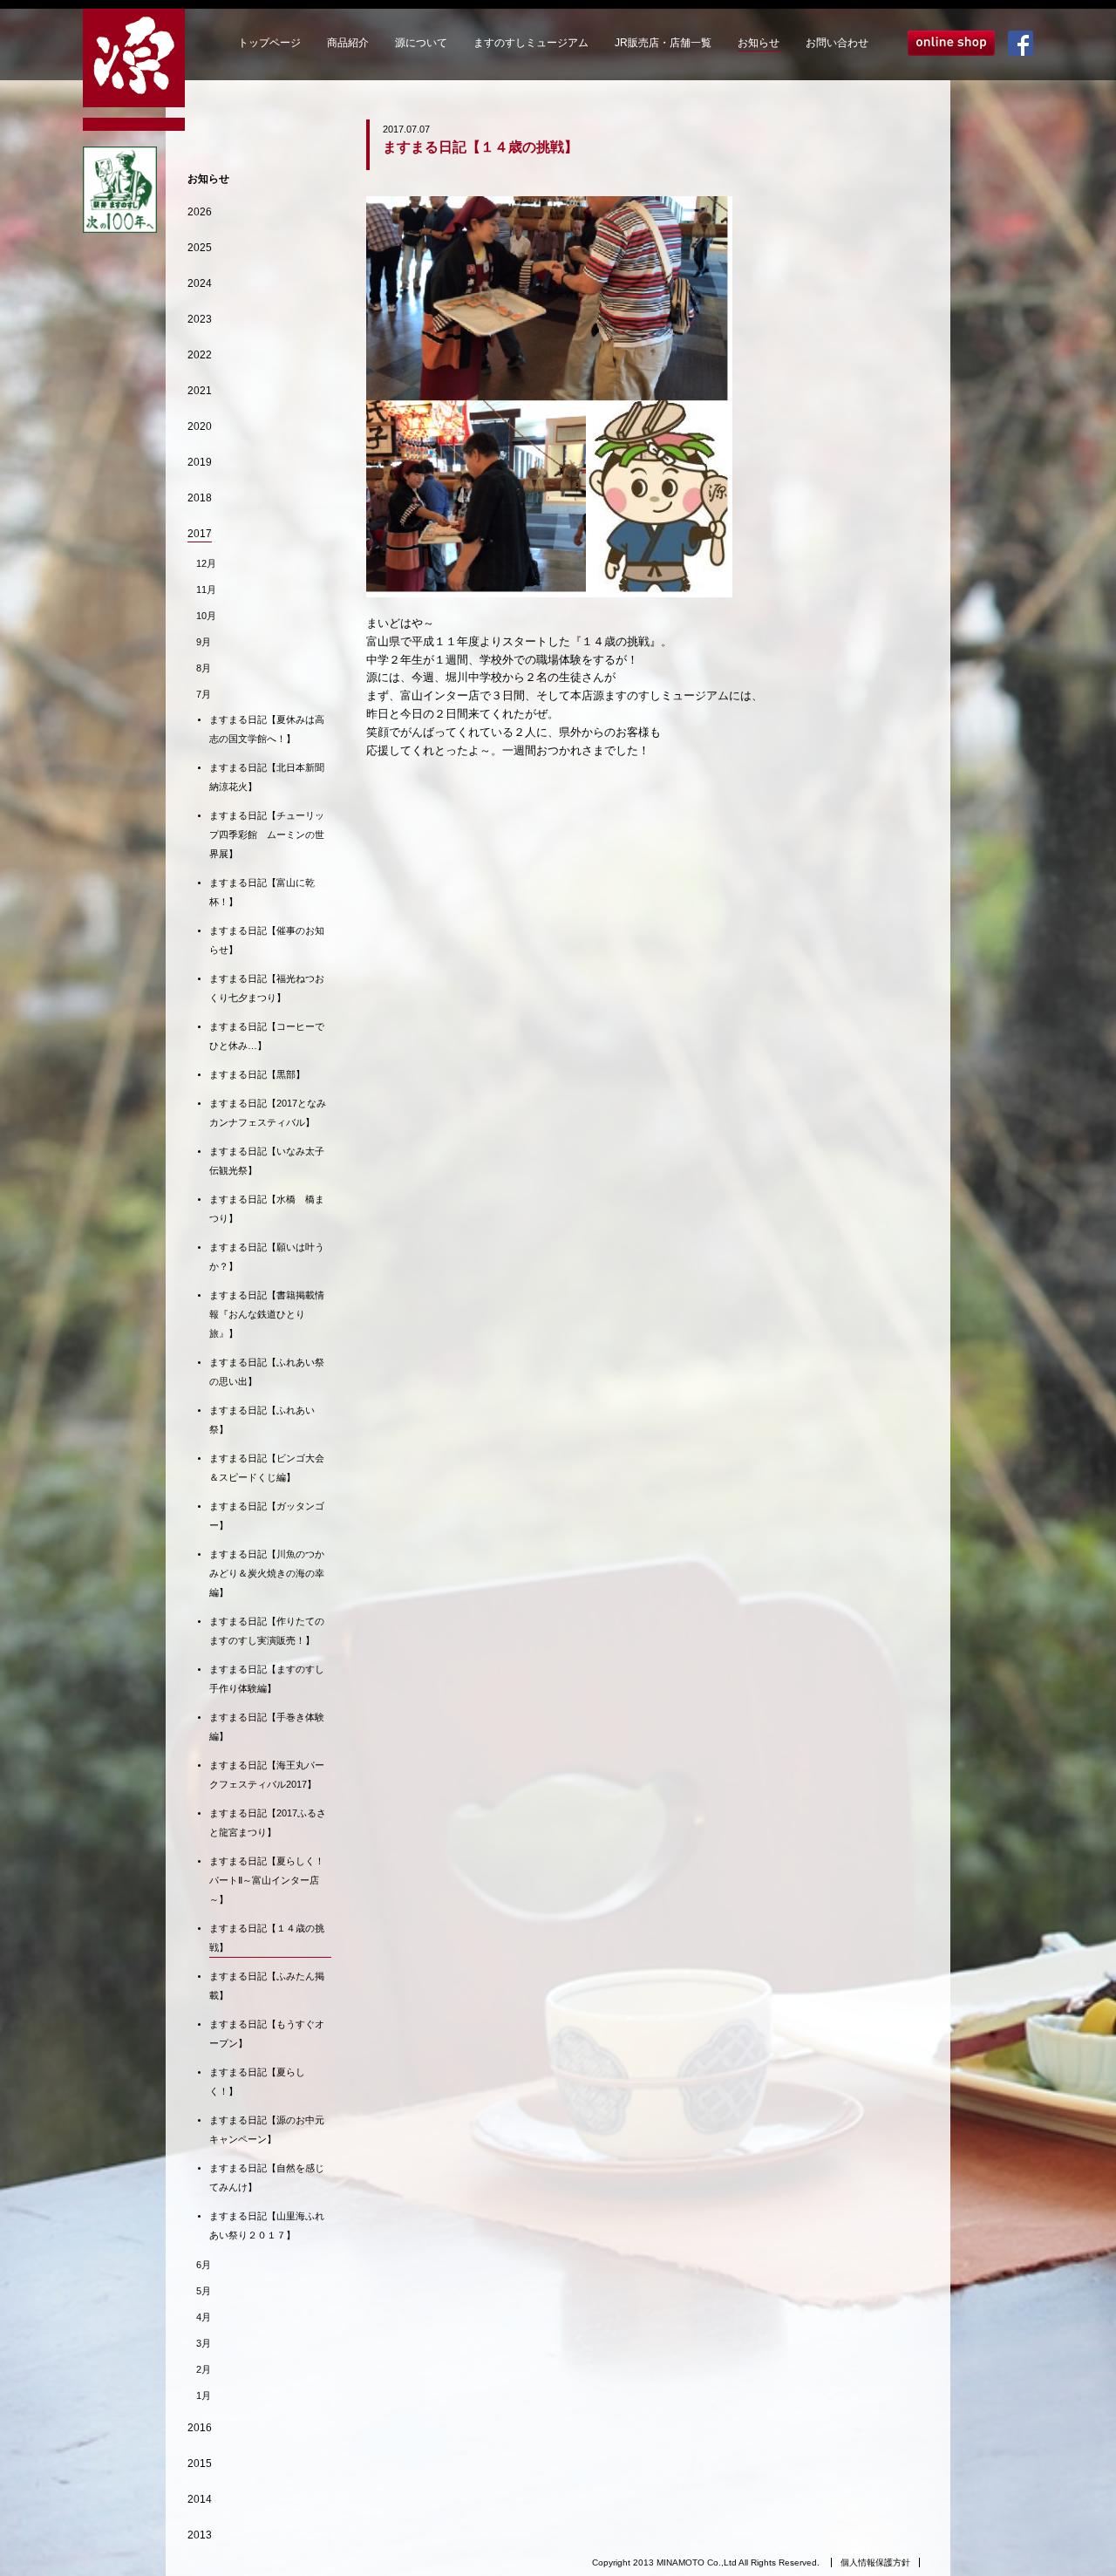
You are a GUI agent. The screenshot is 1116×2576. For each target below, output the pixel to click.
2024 (200, 283)
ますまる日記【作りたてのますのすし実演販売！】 (267, 1631)
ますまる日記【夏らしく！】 (257, 2082)
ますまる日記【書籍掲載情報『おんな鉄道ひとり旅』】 (267, 1314)
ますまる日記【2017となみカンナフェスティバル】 (268, 1113)
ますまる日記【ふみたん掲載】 (267, 1986)
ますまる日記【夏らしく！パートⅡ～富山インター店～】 (267, 1880)
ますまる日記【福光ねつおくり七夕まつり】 (267, 988)
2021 (200, 391)
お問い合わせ (837, 43)
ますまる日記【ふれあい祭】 (262, 1420)
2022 (200, 355)
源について (421, 43)
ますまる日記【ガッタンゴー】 (267, 1516)
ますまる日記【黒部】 (257, 1074)
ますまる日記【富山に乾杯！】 (262, 892)
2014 (200, 2499)
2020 (200, 426)
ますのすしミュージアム (531, 43)
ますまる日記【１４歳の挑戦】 (267, 1938)
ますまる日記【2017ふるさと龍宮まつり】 (268, 1823)
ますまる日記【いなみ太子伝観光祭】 (267, 1161)
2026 (200, 212)
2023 (200, 319)
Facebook (1021, 43)
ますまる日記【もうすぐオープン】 (267, 2034)
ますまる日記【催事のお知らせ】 (267, 940)
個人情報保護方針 (875, 2562)
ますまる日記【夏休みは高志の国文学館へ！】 (267, 729)
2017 (200, 534)
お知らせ (759, 43)
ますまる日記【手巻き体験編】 (267, 1727)
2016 (200, 2428)
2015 (200, 2464)
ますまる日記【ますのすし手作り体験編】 (267, 1679)
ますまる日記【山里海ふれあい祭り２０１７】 (267, 2225)
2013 (200, 2535)
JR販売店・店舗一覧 (663, 43)
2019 (200, 462)
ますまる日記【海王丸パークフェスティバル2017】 (267, 1775)
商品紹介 (348, 43)
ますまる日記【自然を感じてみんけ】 (267, 2177)
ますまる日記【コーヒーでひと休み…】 (267, 1036)
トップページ (269, 43)
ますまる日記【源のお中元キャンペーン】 (267, 2130)
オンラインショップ (951, 43)
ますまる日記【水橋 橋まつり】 (267, 1209)
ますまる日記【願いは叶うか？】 (267, 1257)
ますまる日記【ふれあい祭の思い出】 (267, 1372)
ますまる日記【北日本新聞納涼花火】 (267, 777)
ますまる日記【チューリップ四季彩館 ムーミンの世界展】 (267, 835)
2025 (200, 248)
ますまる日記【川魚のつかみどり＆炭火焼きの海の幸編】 (267, 1573)
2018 (200, 498)
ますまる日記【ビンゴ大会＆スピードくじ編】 (267, 1468)
